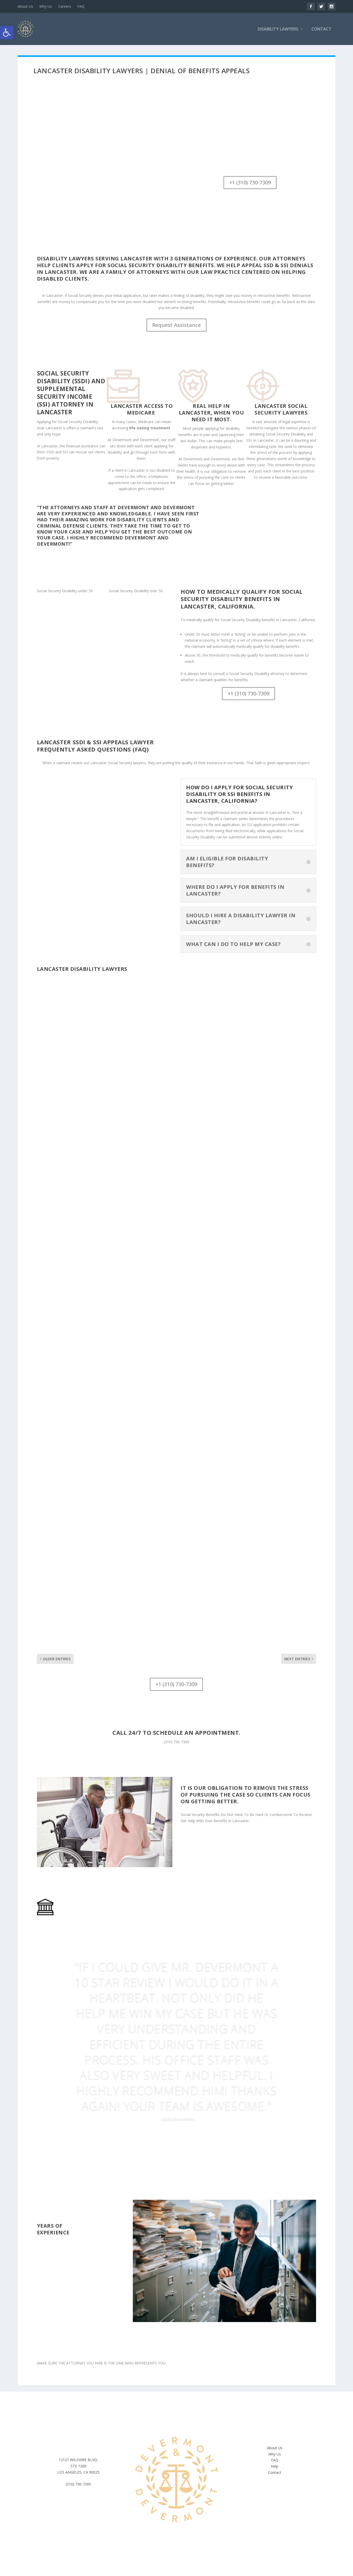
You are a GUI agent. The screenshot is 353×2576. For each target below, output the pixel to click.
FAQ (81, 6)
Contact (321, 29)
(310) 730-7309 (177, 1742)
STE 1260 (78, 2466)
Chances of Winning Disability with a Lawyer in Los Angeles (126, 1395)
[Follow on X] (187, 2417)
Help (275, 2466)
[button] (7, 33)
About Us (25, 6)
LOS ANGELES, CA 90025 (78, 2472)
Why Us (46, 6)
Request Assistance (177, 325)
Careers (65, 6)
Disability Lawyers (278, 29)
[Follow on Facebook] (166, 2417)
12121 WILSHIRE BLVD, (78, 2460)
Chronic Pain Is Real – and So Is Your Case (100, 1617)
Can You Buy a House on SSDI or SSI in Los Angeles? (112, 1173)
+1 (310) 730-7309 (250, 182)
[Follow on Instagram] (177, 2417)
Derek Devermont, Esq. (67, 1181)
